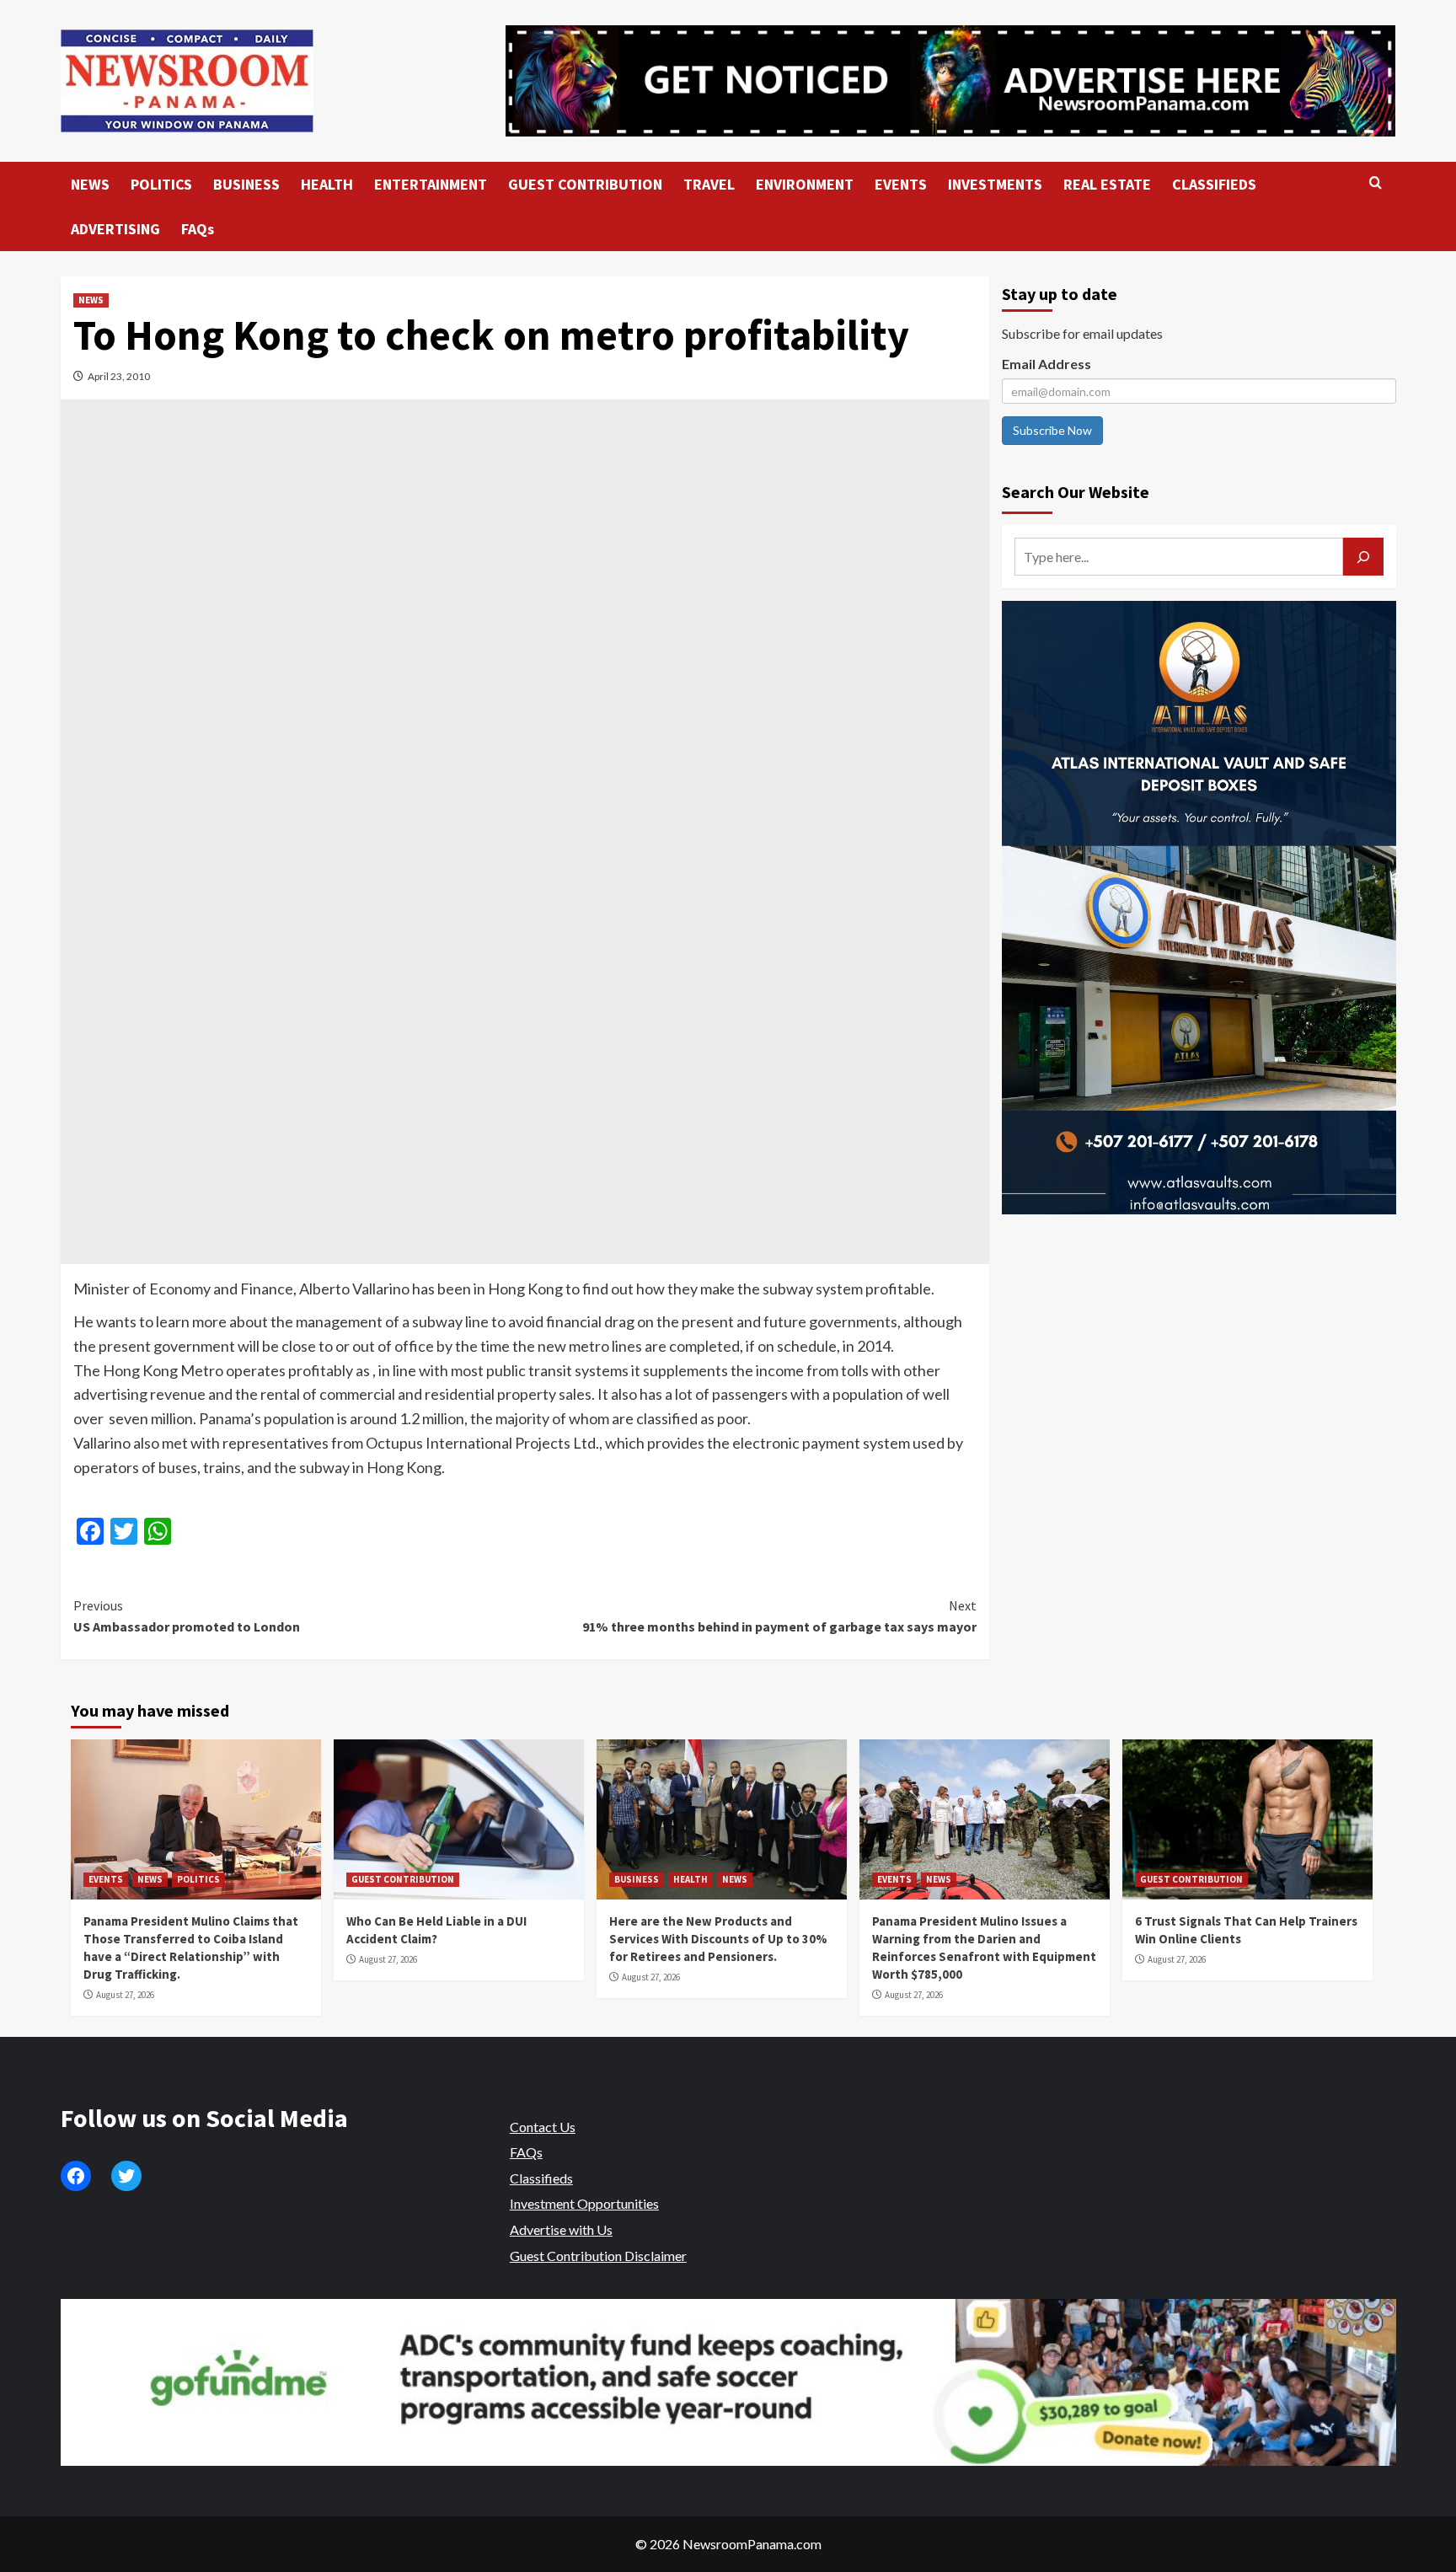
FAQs (198, 229)
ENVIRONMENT (805, 184)
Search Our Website (1076, 492)
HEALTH (327, 184)
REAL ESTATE (1107, 184)
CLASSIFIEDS (1214, 184)
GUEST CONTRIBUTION (585, 184)
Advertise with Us (561, 2229)
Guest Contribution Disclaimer (598, 2256)
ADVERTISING (115, 229)
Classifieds (541, 2178)
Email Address (1046, 364)
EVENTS (901, 184)
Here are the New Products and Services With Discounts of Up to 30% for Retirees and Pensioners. (718, 1939)
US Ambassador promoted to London (187, 1616)
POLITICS (161, 184)
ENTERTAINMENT (431, 184)
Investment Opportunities (584, 2203)
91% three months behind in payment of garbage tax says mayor (779, 1616)
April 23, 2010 (119, 376)
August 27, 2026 (125, 1995)
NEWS (90, 184)
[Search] (1376, 183)
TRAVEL (709, 184)
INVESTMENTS (995, 184)
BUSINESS (246, 184)
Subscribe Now (1052, 430)
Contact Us (543, 2127)
